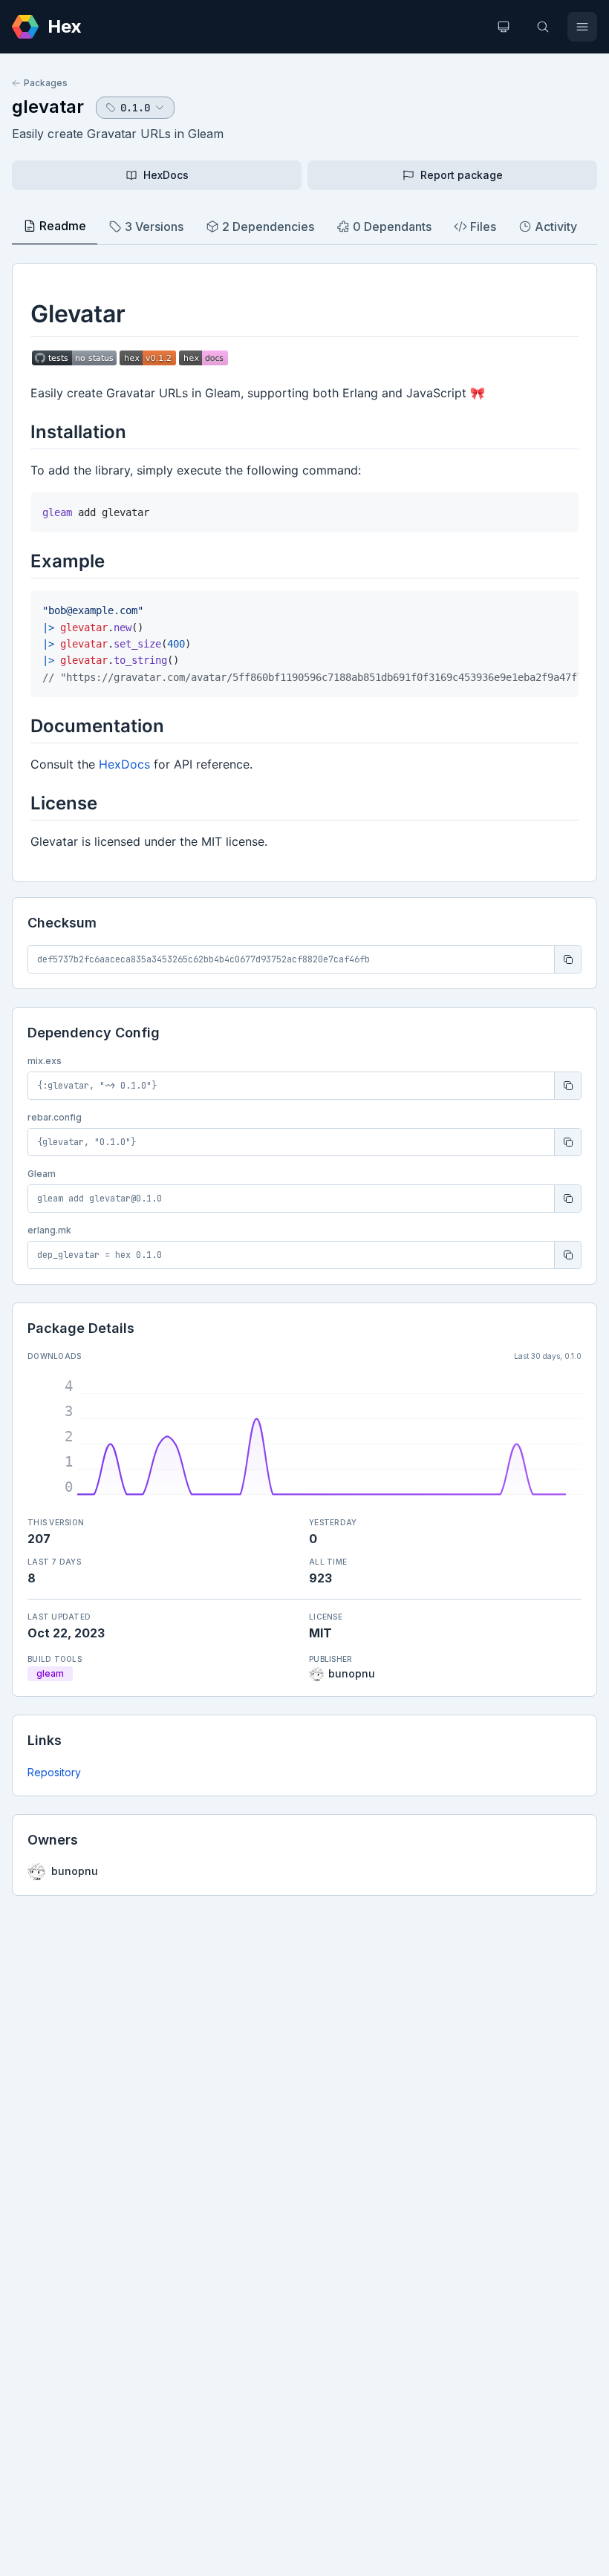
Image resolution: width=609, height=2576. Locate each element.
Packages (46, 83)
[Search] (543, 27)
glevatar (48, 107)
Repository (54, 1772)
